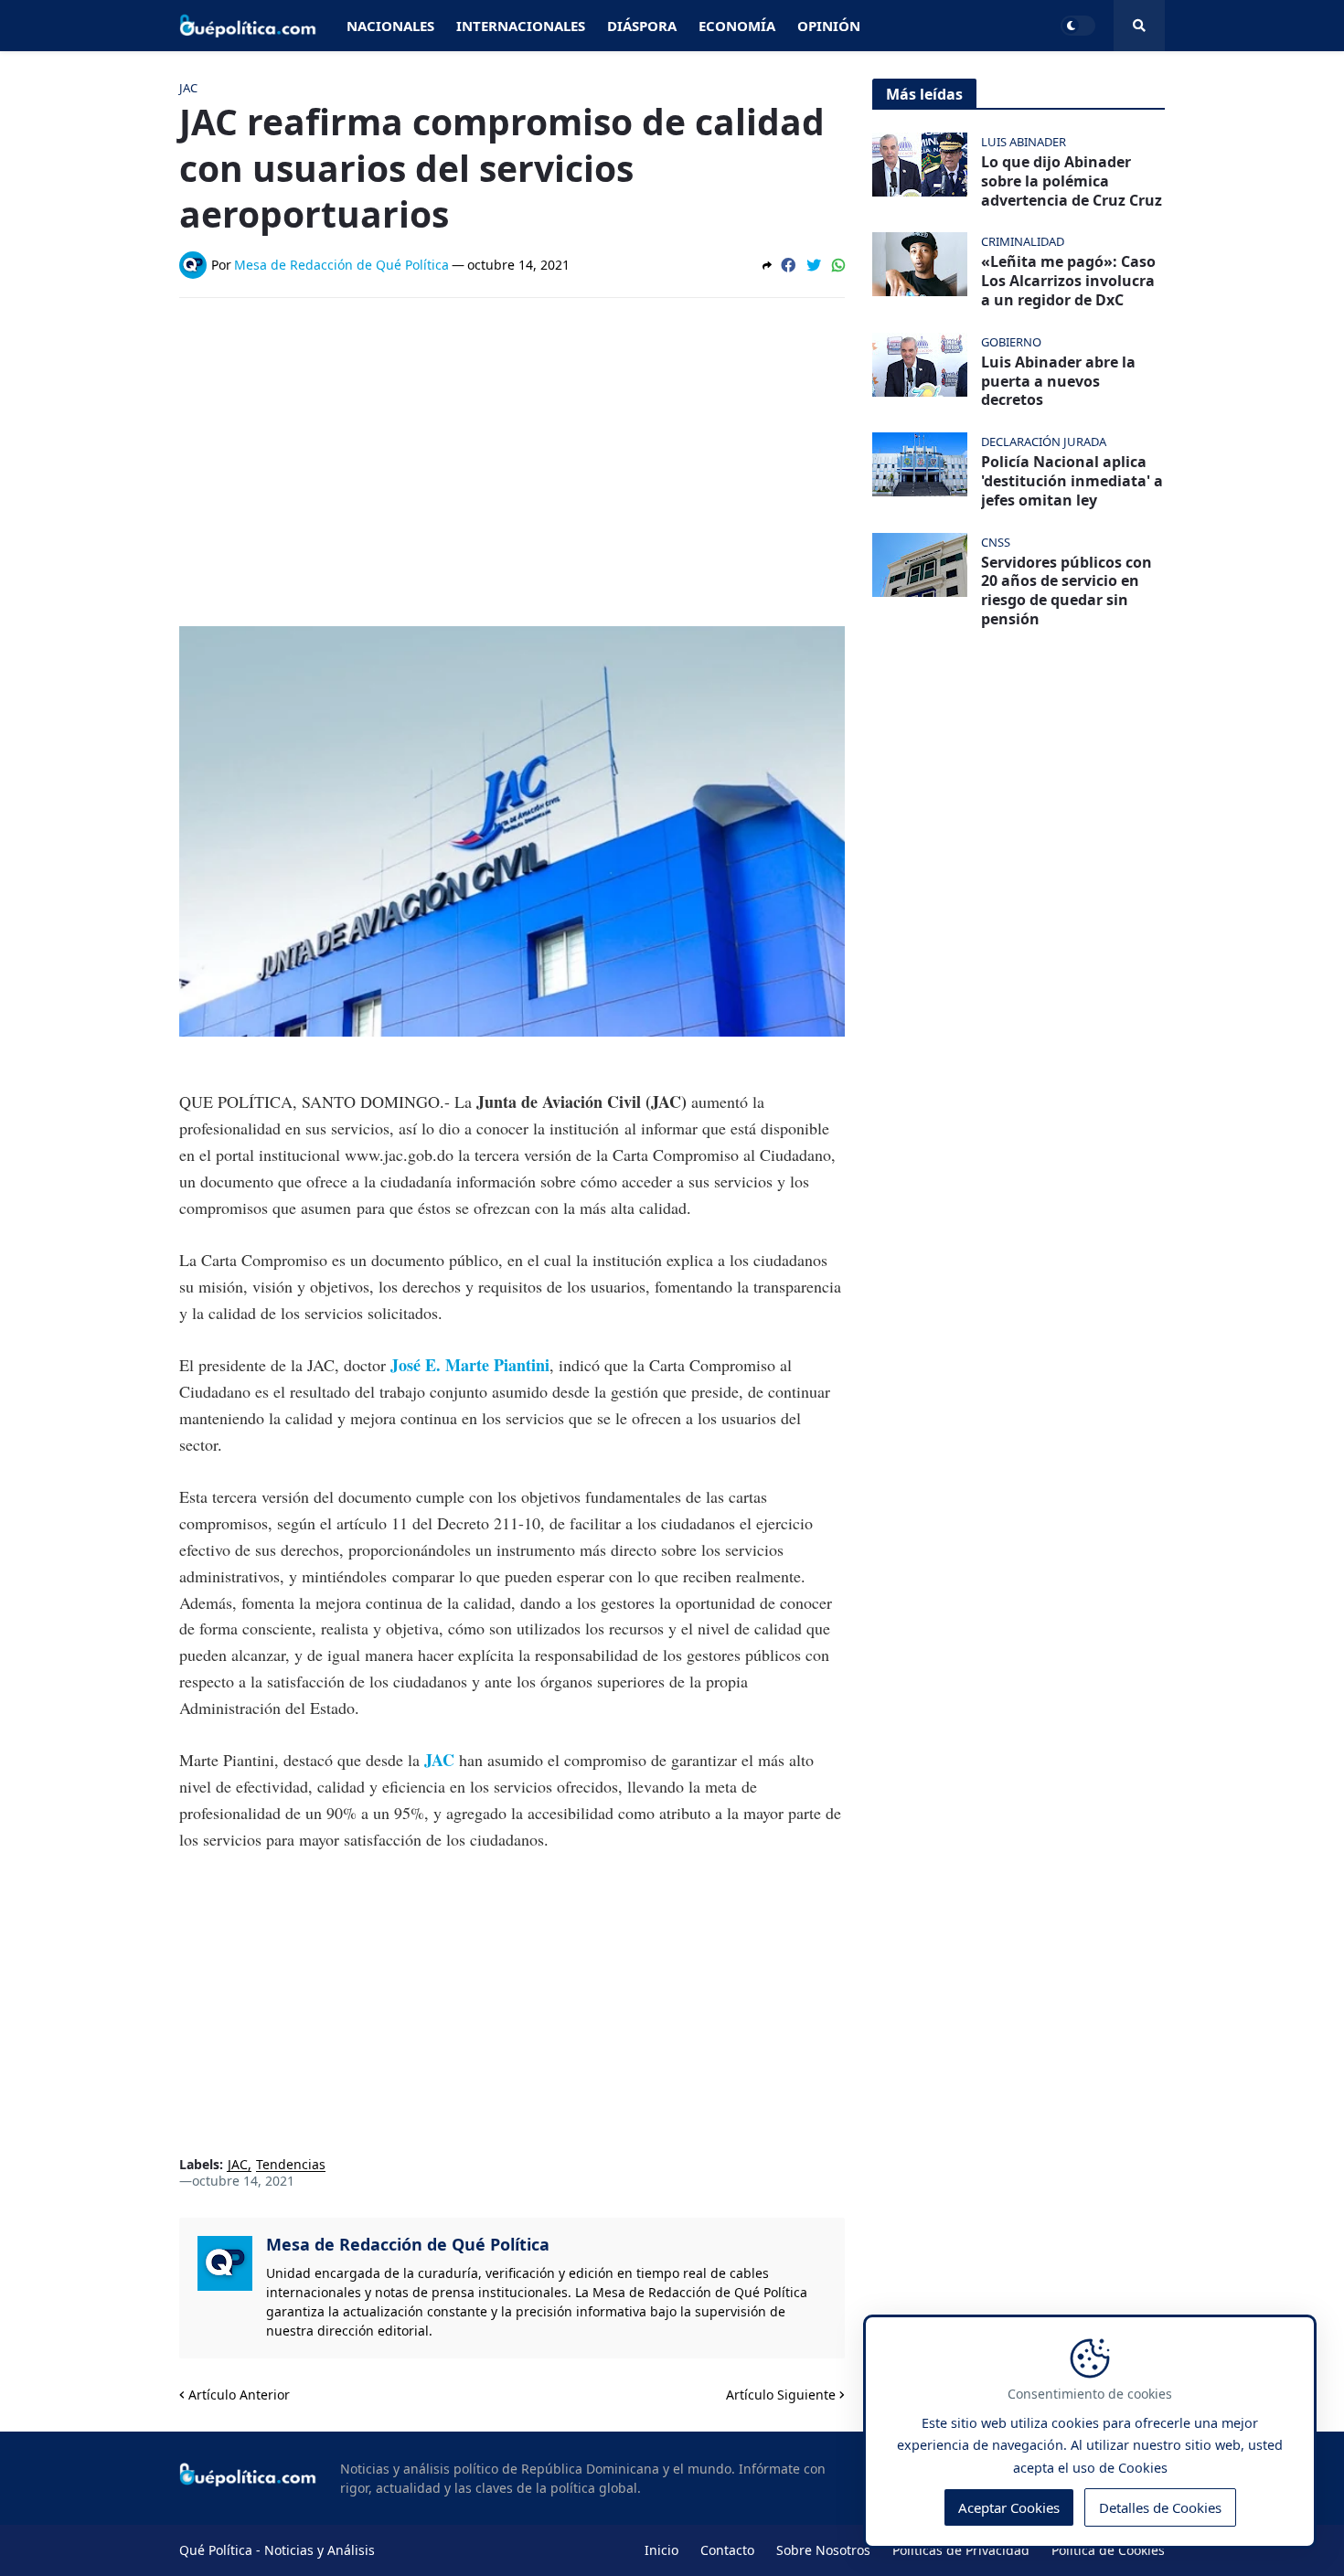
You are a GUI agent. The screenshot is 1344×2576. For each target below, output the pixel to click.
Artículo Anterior (239, 2395)
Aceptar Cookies (1009, 2508)
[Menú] (1139, 26)
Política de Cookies (1108, 2550)
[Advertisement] (512, 449)
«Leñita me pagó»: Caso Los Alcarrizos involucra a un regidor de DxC (1068, 281)
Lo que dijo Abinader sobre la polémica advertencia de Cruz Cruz (1072, 181)
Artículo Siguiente (781, 2395)
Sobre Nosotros (823, 2550)
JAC (238, 2165)
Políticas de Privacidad (961, 2550)
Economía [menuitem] (737, 26)
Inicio (661, 2550)
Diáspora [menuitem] (642, 26)
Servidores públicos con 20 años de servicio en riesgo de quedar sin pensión (1067, 591)
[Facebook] (788, 265)
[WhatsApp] (838, 265)
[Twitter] (814, 265)
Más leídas (924, 94)
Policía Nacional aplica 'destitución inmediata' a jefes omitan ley (1072, 481)
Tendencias (291, 2165)
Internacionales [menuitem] (521, 26)
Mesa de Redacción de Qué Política (408, 2244)
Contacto (727, 2550)
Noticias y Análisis (320, 2550)
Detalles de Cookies (1160, 2508)
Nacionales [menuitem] (390, 26)
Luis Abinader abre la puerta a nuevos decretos (1058, 381)
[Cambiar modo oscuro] (1078, 26)
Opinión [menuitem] (829, 26)
